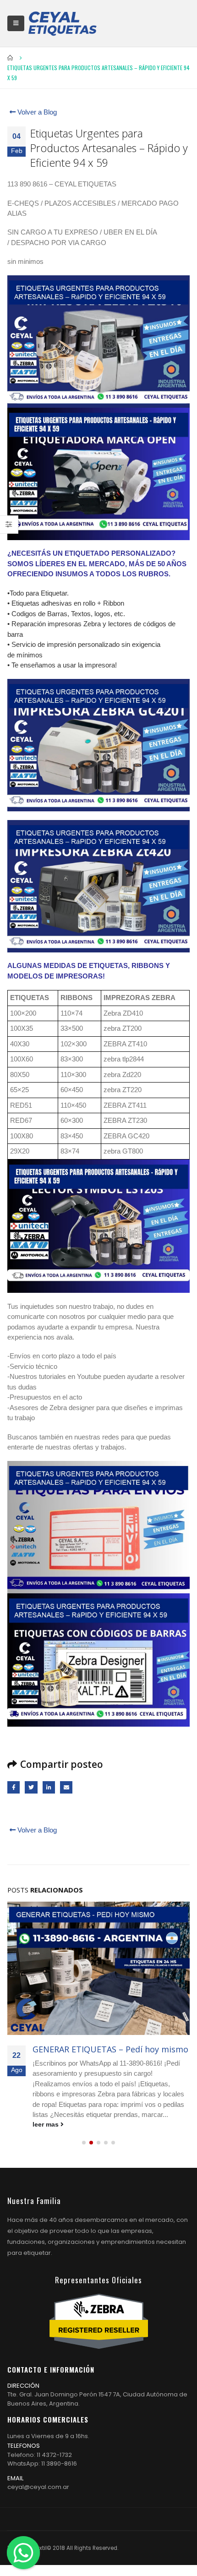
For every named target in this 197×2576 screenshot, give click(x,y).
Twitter (31, 1787)
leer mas (47, 2125)
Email (66, 1787)
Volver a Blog (36, 112)
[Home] (62, 23)
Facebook (14, 1787)
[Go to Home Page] (11, 58)
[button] (84, 2143)
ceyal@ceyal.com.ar (38, 2487)
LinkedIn (49, 1787)
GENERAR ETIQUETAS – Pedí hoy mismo (110, 2049)
